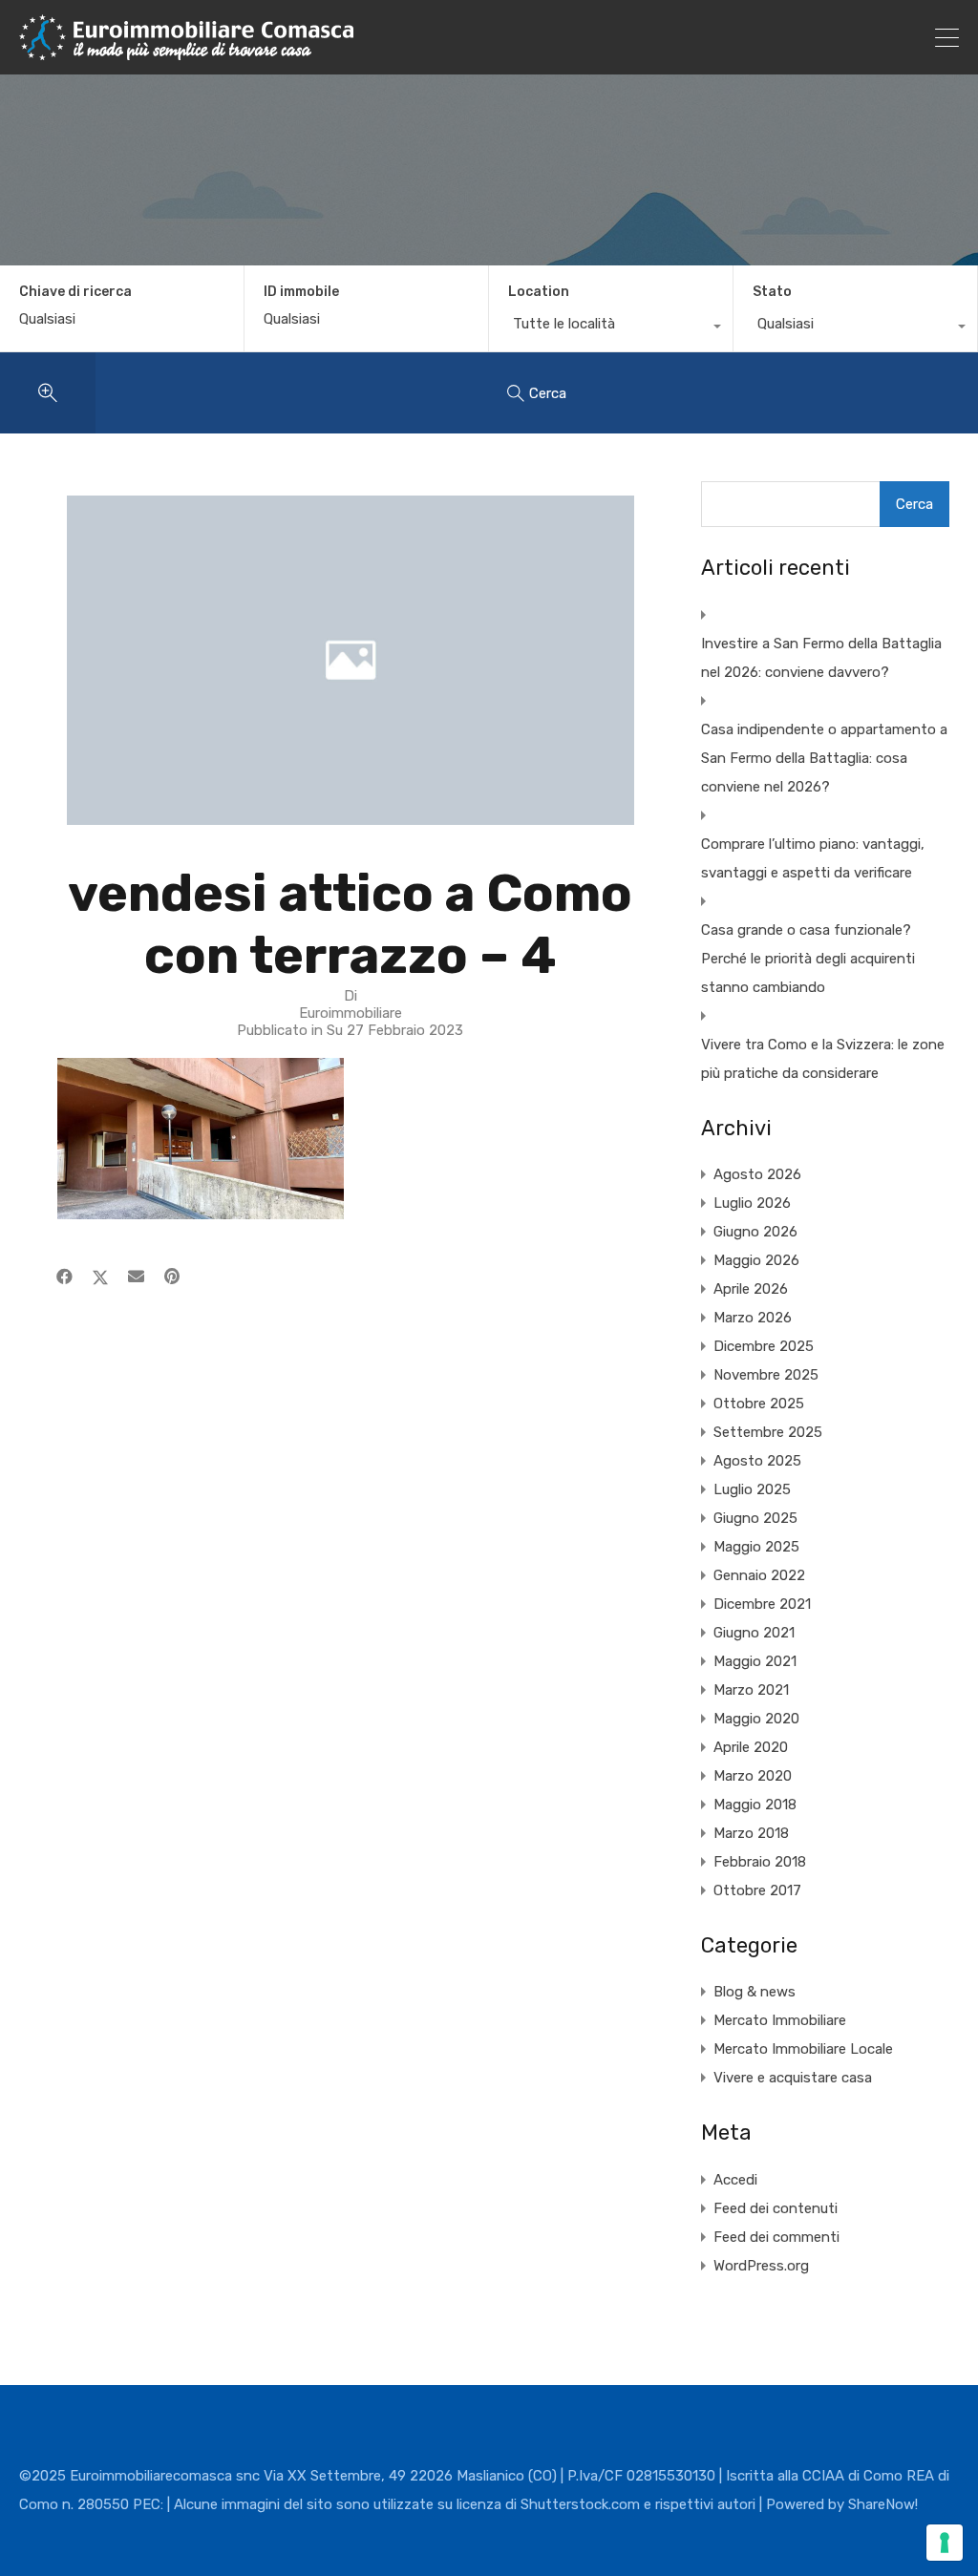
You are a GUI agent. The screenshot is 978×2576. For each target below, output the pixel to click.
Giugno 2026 (755, 1232)
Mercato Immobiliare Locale (803, 2049)
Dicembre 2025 (764, 1346)
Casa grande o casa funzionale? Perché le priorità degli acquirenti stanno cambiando (808, 959)
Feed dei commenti (776, 2237)
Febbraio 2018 (760, 1862)
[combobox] (611, 328)
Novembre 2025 (766, 1375)
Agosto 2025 (757, 1461)
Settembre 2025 (768, 1432)
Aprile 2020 (751, 1747)
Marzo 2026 (753, 1318)
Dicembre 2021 (762, 1604)
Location (539, 292)
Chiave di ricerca (75, 292)
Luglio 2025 (752, 1489)
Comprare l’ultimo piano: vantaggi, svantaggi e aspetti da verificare (813, 858)
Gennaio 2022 (759, 1575)
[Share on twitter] (100, 1277)
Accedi (735, 2180)
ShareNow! (883, 2504)
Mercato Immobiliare (780, 2020)
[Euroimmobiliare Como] (186, 52)
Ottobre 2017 (757, 1890)
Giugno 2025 (755, 1518)
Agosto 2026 (757, 1174)
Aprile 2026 (751, 1289)
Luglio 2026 (752, 1203)
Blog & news (755, 1992)
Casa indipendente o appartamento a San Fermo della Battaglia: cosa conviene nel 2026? (824, 758)
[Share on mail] (136, 1277)
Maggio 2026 (756, 1260)
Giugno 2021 (754, 1633)
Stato (772, 292)
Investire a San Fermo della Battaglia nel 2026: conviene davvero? (821, 658)
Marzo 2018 (751, 1833)
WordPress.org (761, 2266)
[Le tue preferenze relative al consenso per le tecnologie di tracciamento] (945, 2543)
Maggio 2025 (756, 1547)
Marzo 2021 (751, 1690)
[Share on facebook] (64, 1277)
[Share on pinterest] (172, 1277)
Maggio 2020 (756, 1719)
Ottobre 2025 (759, 1404)
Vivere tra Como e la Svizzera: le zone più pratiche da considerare (823, 1059)
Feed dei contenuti (776, 2208)
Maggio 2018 (755, 1805)
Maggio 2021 (755, 1661)
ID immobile (301, 292)
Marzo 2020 (753, 1776)
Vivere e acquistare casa (793, 2078)
